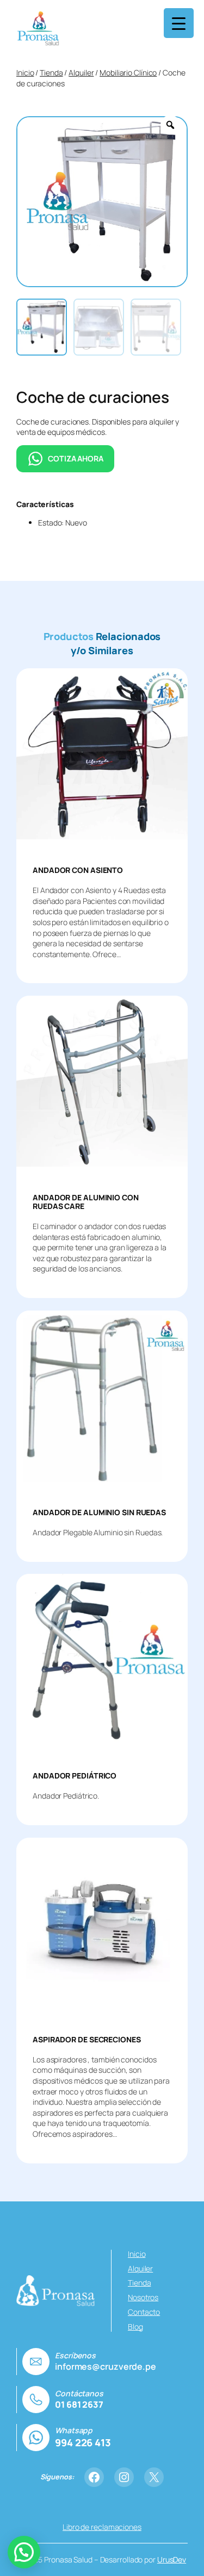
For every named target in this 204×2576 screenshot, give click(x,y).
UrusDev (172, 2559)
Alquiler (81, 72)
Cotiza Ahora (76, 458)
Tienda (51, 72)
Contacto (144, 2312)
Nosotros (143, 2297)
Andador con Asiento (78, 870)
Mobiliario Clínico (128, 72)
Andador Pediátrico (75, 1776)
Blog (135, 2327)
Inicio (25, 72)
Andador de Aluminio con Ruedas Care (86, 1202)
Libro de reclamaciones (102, 2527)
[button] (24, 2552)
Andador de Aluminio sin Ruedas (99, 1512)
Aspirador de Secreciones (87, 2040)
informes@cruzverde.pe (106, 2366)
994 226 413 (83, 2442)
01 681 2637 (79, 2404)
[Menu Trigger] (179, 23)
